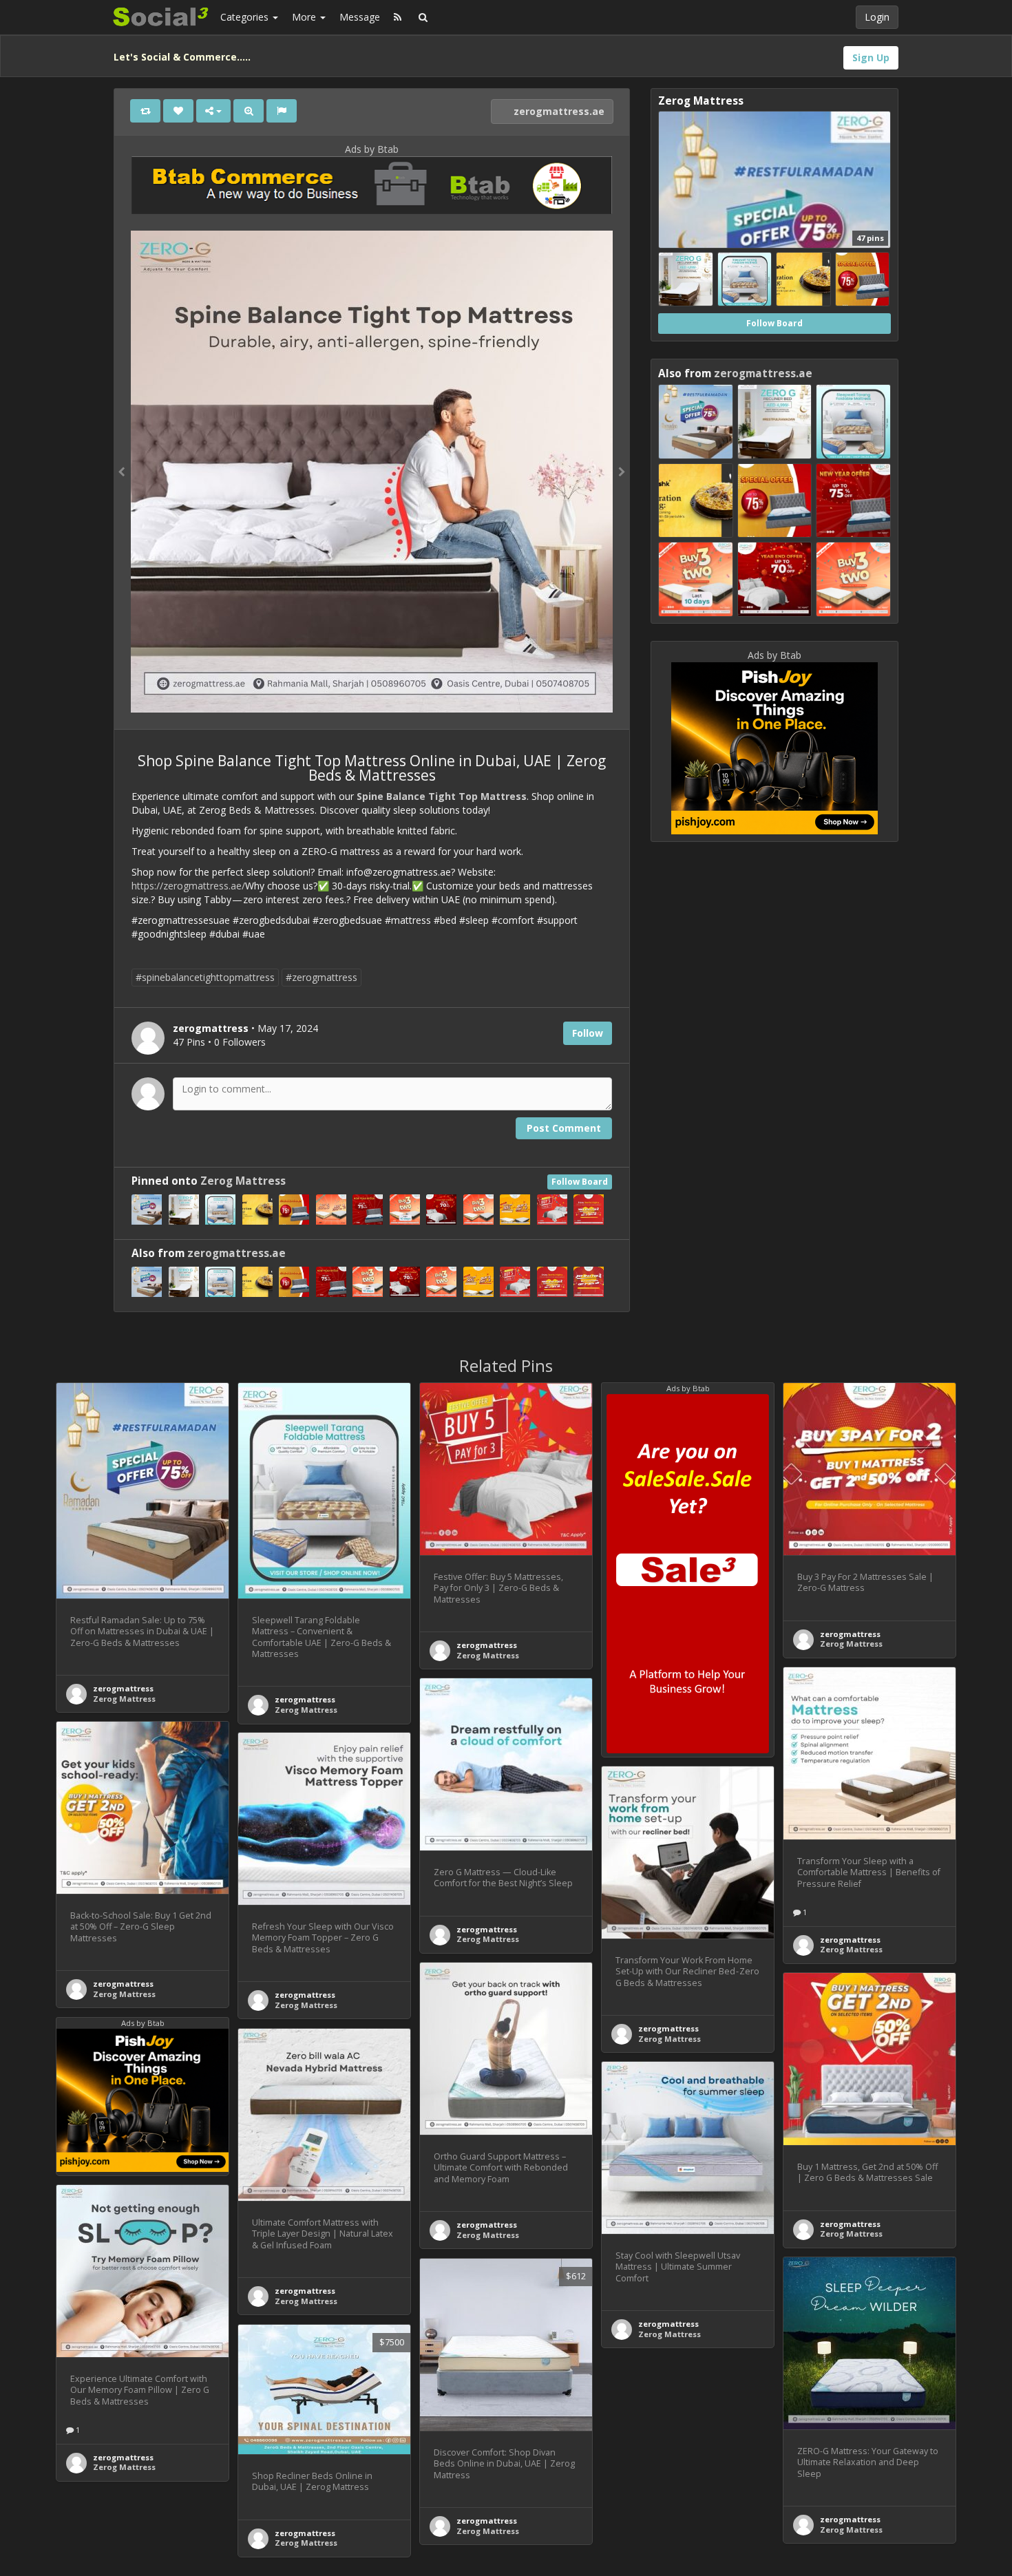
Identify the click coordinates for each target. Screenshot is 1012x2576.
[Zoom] (249, 111)
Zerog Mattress (243, 1181)
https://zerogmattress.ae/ (188, 886)
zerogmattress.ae (558, 111)
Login (877, 17)
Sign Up (871, 57)
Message (360, 17)
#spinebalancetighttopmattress (205, 977)
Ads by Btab (372, 149)
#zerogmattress (321, 977)
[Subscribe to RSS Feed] (398, 17)
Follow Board (580, 1182)
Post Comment (564, 1128)
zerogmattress (123, 1688)
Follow (588, 1033)
